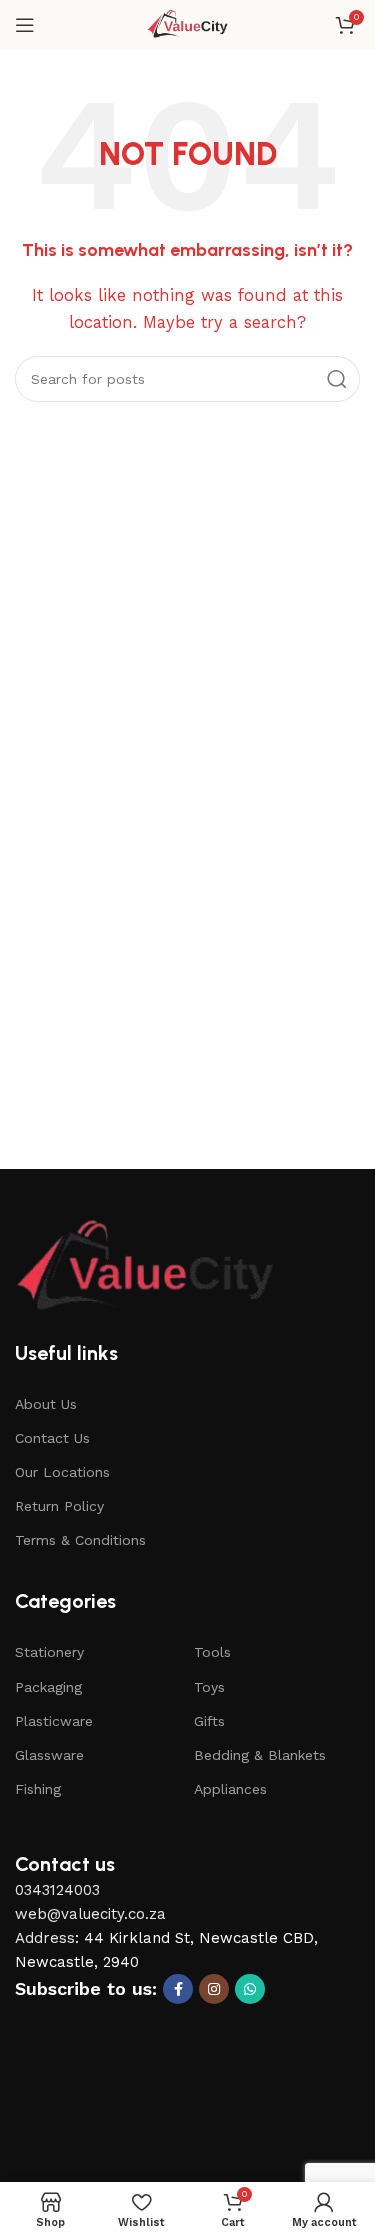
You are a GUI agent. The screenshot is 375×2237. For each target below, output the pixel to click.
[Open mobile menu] (25, 25)
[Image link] (145, 1267)
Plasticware (54, 1721)
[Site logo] (187, 24)
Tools (212, 1652)
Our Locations (62, 1472)
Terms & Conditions (80, 1540)
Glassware (49, 1755)
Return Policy (59, 1506)
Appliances (230, 1789)
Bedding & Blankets (260, 1755)
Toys (209, 1687)
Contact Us (52, 1438)
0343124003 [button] (57, 1890)
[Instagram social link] (214, 1989)
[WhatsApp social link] (250, 1989)
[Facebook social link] (178, 1989)
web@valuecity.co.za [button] (90, 1914)
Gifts (209, 1721)
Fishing (38, 1789)
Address (45, 1938)
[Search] (337, 379)
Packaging (48, 1687)
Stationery (49, 1652)
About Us (46, 1404)
